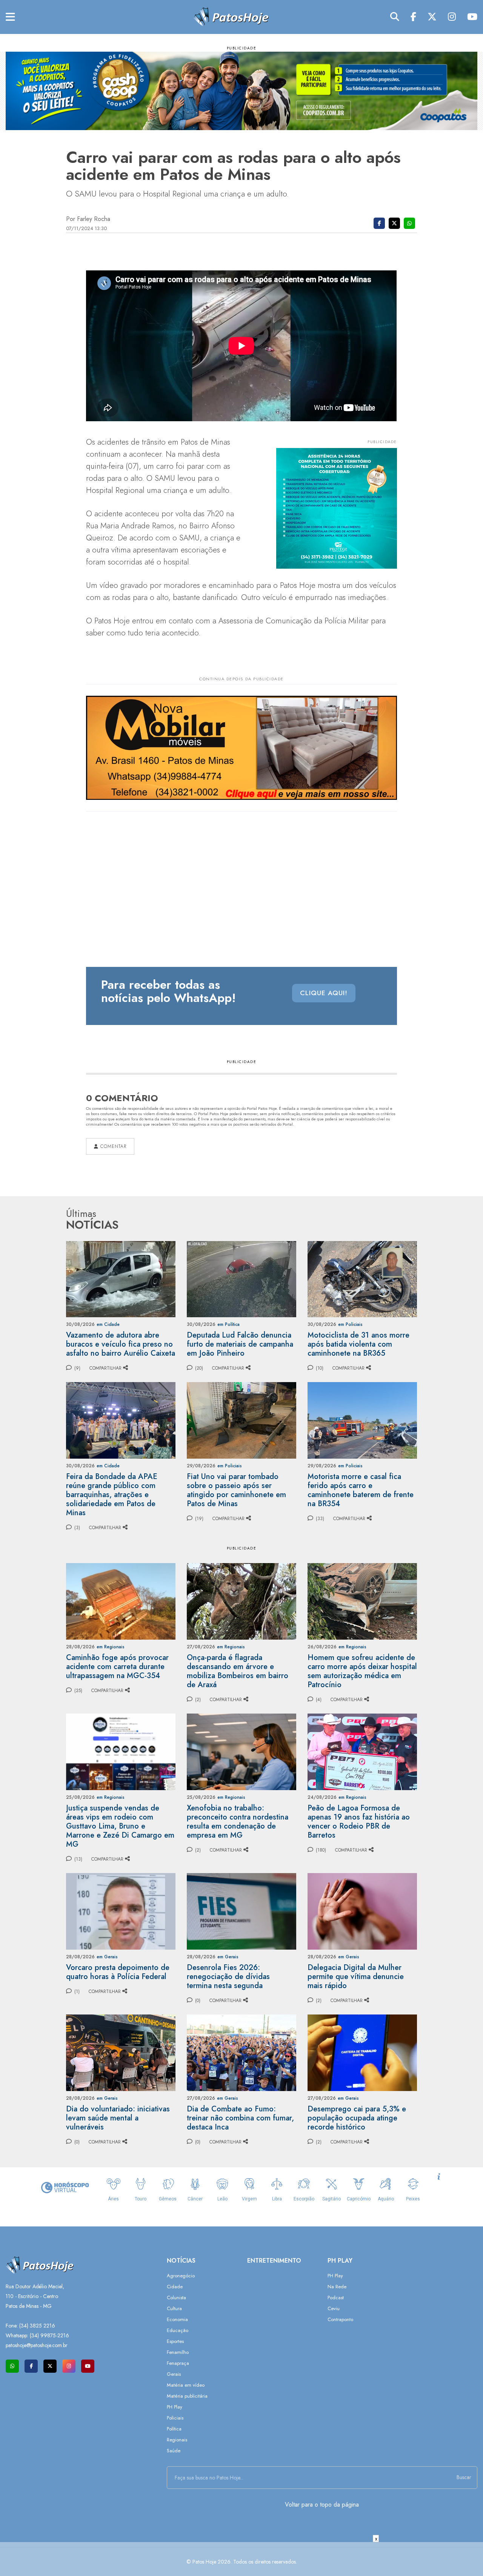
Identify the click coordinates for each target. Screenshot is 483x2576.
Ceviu (334, 2308)
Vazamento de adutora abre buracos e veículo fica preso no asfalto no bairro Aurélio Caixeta (121, 1344)
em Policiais (350, 1324)
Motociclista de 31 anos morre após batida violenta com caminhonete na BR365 (358, 1344)
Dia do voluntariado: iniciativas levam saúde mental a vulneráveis (118, 2118)
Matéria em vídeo (186, 2385)
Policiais (175, 2418)
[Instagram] (452, 17)
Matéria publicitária (187, 2396)
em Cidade (108, 1324)
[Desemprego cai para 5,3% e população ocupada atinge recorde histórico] (362, 2052)
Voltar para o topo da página (322, 2505)
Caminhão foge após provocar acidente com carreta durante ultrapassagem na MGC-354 (117, 1667)
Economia (177, 2319)
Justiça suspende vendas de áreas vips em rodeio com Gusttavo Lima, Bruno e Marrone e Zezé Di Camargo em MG (120, 1826)
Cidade (175, 2287)
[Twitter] (432, 17)
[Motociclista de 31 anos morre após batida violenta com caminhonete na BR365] (362, 1279)
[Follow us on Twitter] (50, 2366)
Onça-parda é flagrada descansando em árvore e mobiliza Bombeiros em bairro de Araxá (238, 1671)
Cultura (174, 2308)
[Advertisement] (241, 2559)
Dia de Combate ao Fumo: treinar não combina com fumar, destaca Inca (240, 2118)
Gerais (174, 2374)
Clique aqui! (324, 993)
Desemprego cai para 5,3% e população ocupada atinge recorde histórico (357, 2118)
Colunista (176, 2298)
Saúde (174, 2451)
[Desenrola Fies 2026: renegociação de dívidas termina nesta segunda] (241, 1911)
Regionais (177, 2440)
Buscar (464, 2477)
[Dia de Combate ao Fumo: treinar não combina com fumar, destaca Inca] (241, 2052)
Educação (178, 2330)
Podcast (336, 2298)
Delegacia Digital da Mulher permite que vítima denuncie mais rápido (356, 1977)
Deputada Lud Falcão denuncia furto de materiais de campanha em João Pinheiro (240, 1344)
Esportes (175, 2341)
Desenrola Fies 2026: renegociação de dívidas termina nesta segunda (228, 1977)
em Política (228, 1324)
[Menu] (10, 17)
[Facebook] (413, 17)
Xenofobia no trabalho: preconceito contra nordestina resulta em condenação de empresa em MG (238, 1822)
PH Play (175, 2407)
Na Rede (337, 2287)
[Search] (395, 17)
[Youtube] (472, 17)
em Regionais (111, 1647)
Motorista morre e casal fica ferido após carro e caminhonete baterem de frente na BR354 (361, 1490)
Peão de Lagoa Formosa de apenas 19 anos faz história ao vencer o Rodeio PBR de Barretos (359, 1822)
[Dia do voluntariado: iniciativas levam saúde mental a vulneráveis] (121, 2052)
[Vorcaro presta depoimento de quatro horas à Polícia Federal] (121, 1911)
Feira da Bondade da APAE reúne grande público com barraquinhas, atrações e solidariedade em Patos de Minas (112, 1495)
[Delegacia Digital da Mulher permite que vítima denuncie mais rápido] (362, 1911)
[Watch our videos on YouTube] (88, 2366)
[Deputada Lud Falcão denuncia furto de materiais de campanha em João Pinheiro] (241, 1279)
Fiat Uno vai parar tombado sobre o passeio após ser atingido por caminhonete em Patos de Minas (236, 1490)
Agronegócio (181, 2276)
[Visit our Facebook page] (31, 2366)
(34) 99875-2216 (49, 2335)
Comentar (112, 1146)
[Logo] (231, 16)
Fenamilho (178, 2352)
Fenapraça (178, 2363)
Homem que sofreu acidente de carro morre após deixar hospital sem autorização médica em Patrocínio (362, 1671)
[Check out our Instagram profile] (69, 2366)
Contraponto (340, 2319)
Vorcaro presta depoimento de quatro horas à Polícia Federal (118, 1972)
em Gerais (107, 1957)
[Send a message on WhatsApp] (12, 2366)
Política (174, 2429)
